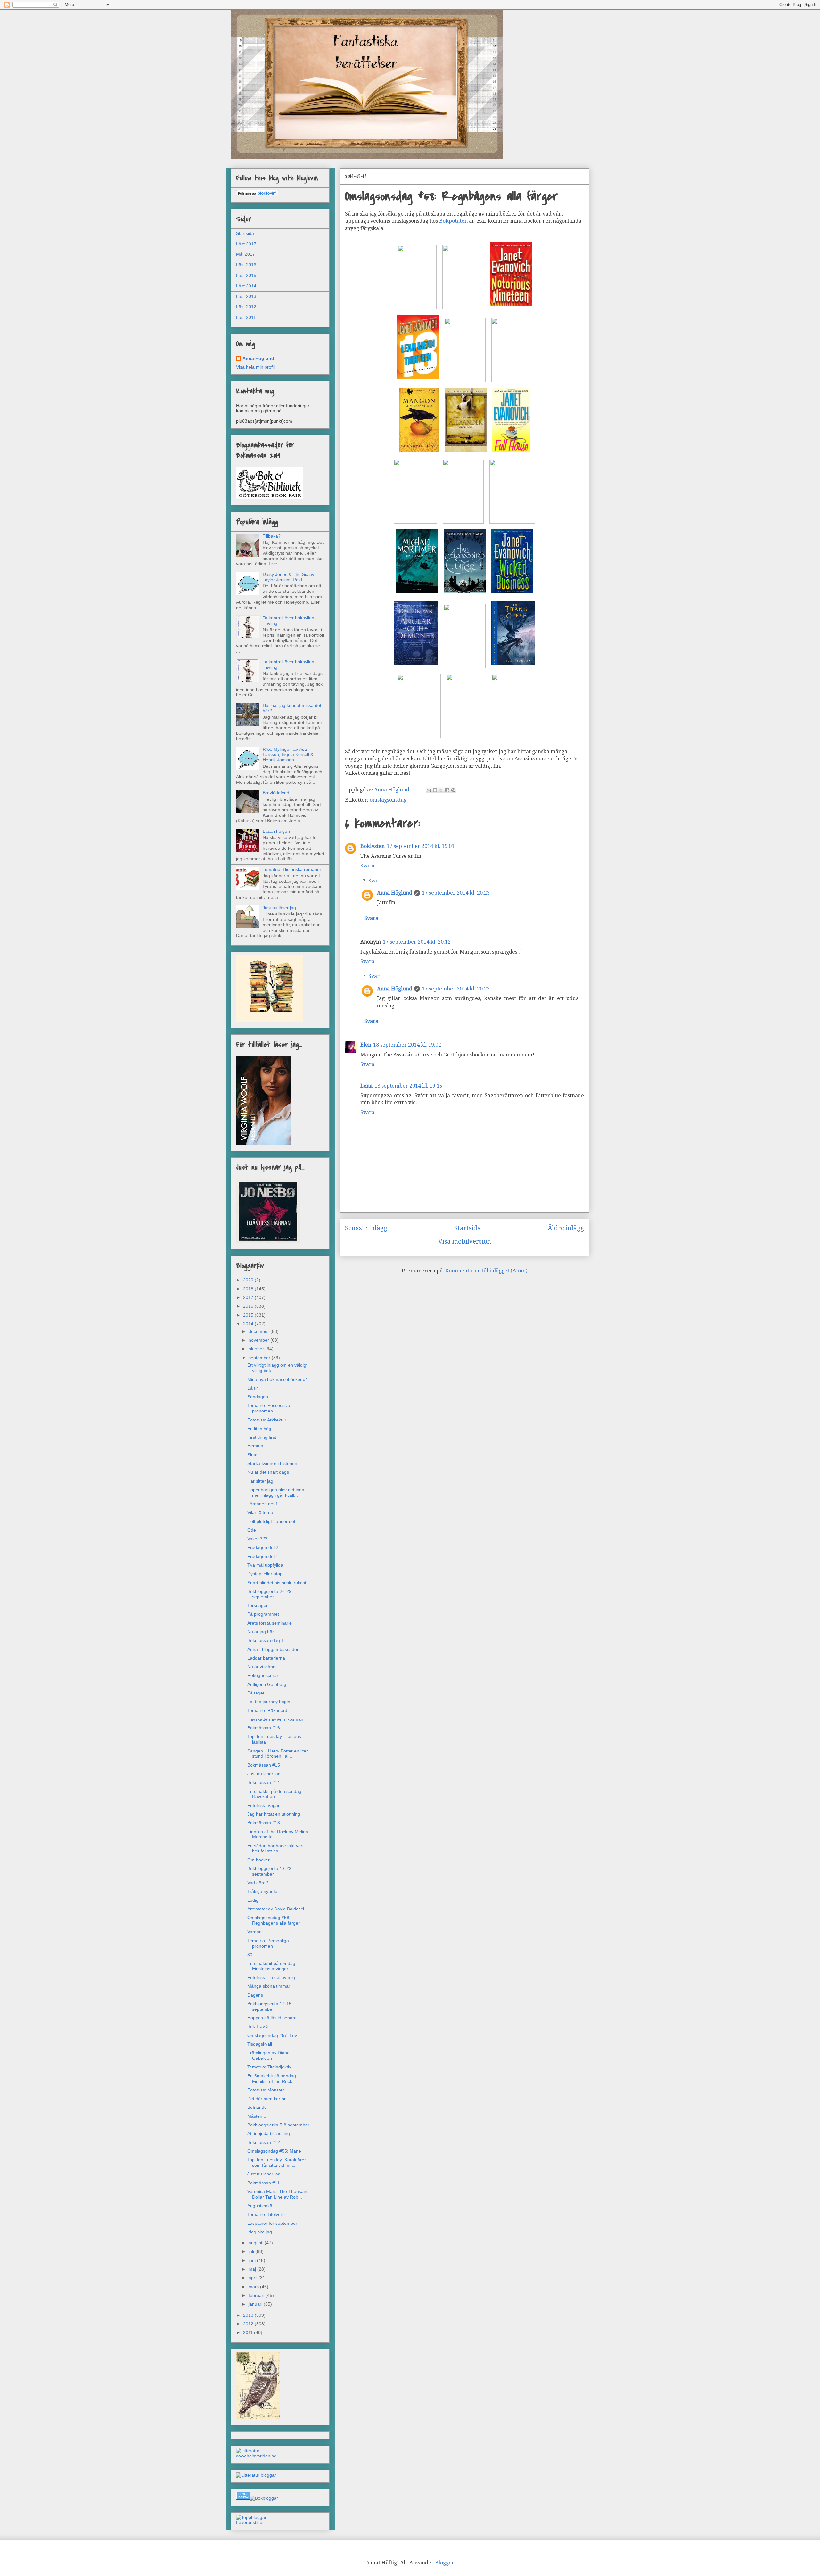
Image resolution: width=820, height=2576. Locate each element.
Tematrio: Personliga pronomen (268, 1943)
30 (250, 1955)
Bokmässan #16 (264, 1728)
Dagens (255, 1995)
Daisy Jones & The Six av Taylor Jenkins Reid (288, 577)
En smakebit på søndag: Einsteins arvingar (272, 1966)
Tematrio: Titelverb (266, 2214)
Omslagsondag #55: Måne (274, 2151)
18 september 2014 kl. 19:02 (407, 1045)
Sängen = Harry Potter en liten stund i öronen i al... (278, 1754)
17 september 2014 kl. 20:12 (417, 942)
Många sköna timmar (269, 1986)
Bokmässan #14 (264, 1782)
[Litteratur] (248, 2451)
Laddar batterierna (266, 1658)
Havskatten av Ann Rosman (275, 1719)
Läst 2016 (246, 265)
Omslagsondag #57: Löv (272, 2035)
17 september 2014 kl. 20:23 (456, 893)
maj (253, 2269)
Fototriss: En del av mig (271, 1977)
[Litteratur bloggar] (256, 2475)
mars (254, 2287)
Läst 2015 (246, 275)
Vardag (254, 1932)
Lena (366, 1086)
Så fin (253, 1388)
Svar (374, 881)
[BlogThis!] (435, 790)
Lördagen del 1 (263, 1504)
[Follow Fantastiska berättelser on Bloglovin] (257, 195)
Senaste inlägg (366, 1228)
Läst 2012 (246, 307)
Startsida (467, 1228)
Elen (366, 1045)
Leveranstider (250, 2522)
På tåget (256, 1693)
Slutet (253, 1455)
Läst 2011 (246, 317)
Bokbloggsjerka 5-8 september (278, 2125)
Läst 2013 (246, 296)
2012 (249, 2324)
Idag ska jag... (262, 2232)
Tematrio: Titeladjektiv (269, 2067)
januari (256, 2304)
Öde (252, 1530)
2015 (249, 1315)
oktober (257, 1349)
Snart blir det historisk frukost (277, 1583)
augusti (257, 2243)
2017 (249, 1297)
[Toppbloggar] (251, 2517)
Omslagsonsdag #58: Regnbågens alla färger (274, 1920)
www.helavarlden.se (256, 2456)
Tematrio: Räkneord (267, 1710)
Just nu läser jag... (281, 908)
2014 (249, 1324)
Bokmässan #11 (263, 2183)
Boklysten (373, 846)
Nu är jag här (261, 1632)
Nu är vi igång (261, 1667)
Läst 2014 (246, 286)
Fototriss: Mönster (266, 2090)
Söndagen (258, 1397)
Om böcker (258, 1860)
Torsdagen (258, 1605)
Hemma (255, 1446)
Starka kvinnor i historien (272, 1463)
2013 (249, 2315)
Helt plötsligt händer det (271, 1521)
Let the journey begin (269, 1702)
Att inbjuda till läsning (269, 2133)
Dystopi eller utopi (265, 1574)
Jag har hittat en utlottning (274, 1814)
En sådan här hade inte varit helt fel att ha (276, 1848)
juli (252, 2251)
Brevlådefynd (276, 793)
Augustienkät (260, 2206)
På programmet (263, 1614)
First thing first (262, 1437)
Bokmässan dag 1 (266, 1640)
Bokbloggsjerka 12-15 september (269, 2006)
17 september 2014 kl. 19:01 (421, 846)
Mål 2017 (246, 254)
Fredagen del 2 (263, 1547)
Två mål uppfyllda (265, 1565)
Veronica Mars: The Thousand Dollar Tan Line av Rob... (278, 2194)
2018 (249, 1289)
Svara (367, 866)
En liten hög (259, 1429)
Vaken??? (257, 1539)
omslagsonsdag (388, 800)
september (260, 1358)
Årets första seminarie (270, 1623)
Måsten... (257, 2116)
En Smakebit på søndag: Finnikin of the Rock (272, 2079)
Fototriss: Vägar (263, 1805)
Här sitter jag (260, 1481)
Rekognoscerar (263, 1675)
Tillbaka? (272, 536)
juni (253, 2260)
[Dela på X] (441, 790)
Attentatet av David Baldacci (276, 1909)
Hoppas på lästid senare (272, 2018)
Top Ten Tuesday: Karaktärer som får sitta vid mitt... (277, 2162)
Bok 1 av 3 (258, 2026)
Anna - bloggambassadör (273, 1649)
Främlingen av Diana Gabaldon (268, 2055)
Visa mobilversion (465, 1242)
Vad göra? (258, 1883)
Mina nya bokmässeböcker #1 (278, 1379)
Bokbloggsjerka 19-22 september (269, 1871)
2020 (249, 1280)
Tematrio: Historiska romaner (292, 869)
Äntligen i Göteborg (267, 1684)
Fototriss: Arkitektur (267, 1420)
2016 (249, 1306)
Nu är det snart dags (268, 1472)
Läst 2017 (246, 244)
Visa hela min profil (255, 367)
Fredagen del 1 (263, 1556)
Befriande (257, 2107)
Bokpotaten (453, 221)
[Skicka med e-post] (429, 790)
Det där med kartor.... (269, 2099)
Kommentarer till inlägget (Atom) (486, 1271)
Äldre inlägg (566, 1228)
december (259, 1331)
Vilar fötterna (260, 1512)
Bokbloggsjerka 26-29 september (269, 1594)
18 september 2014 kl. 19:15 (408, 1086)
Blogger (445, 2563)
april (254, 2278)
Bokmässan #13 (264, 1823)
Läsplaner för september (272, 2223)
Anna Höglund (395, 893)
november (259, 1340)
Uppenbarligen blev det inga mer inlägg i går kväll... (276, 1492)
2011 (249, 2332)
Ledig (253, 1900)
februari (257, 2295)
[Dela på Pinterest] (453, 790)
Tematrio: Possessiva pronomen (269, 1408)
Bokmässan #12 (264, 2142)
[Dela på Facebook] (447, 790)
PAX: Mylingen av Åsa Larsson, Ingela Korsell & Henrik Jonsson (288, 755)
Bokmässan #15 (264, 1765)
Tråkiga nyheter (263, 1891)
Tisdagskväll (260, 2044)
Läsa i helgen (276, 831)
